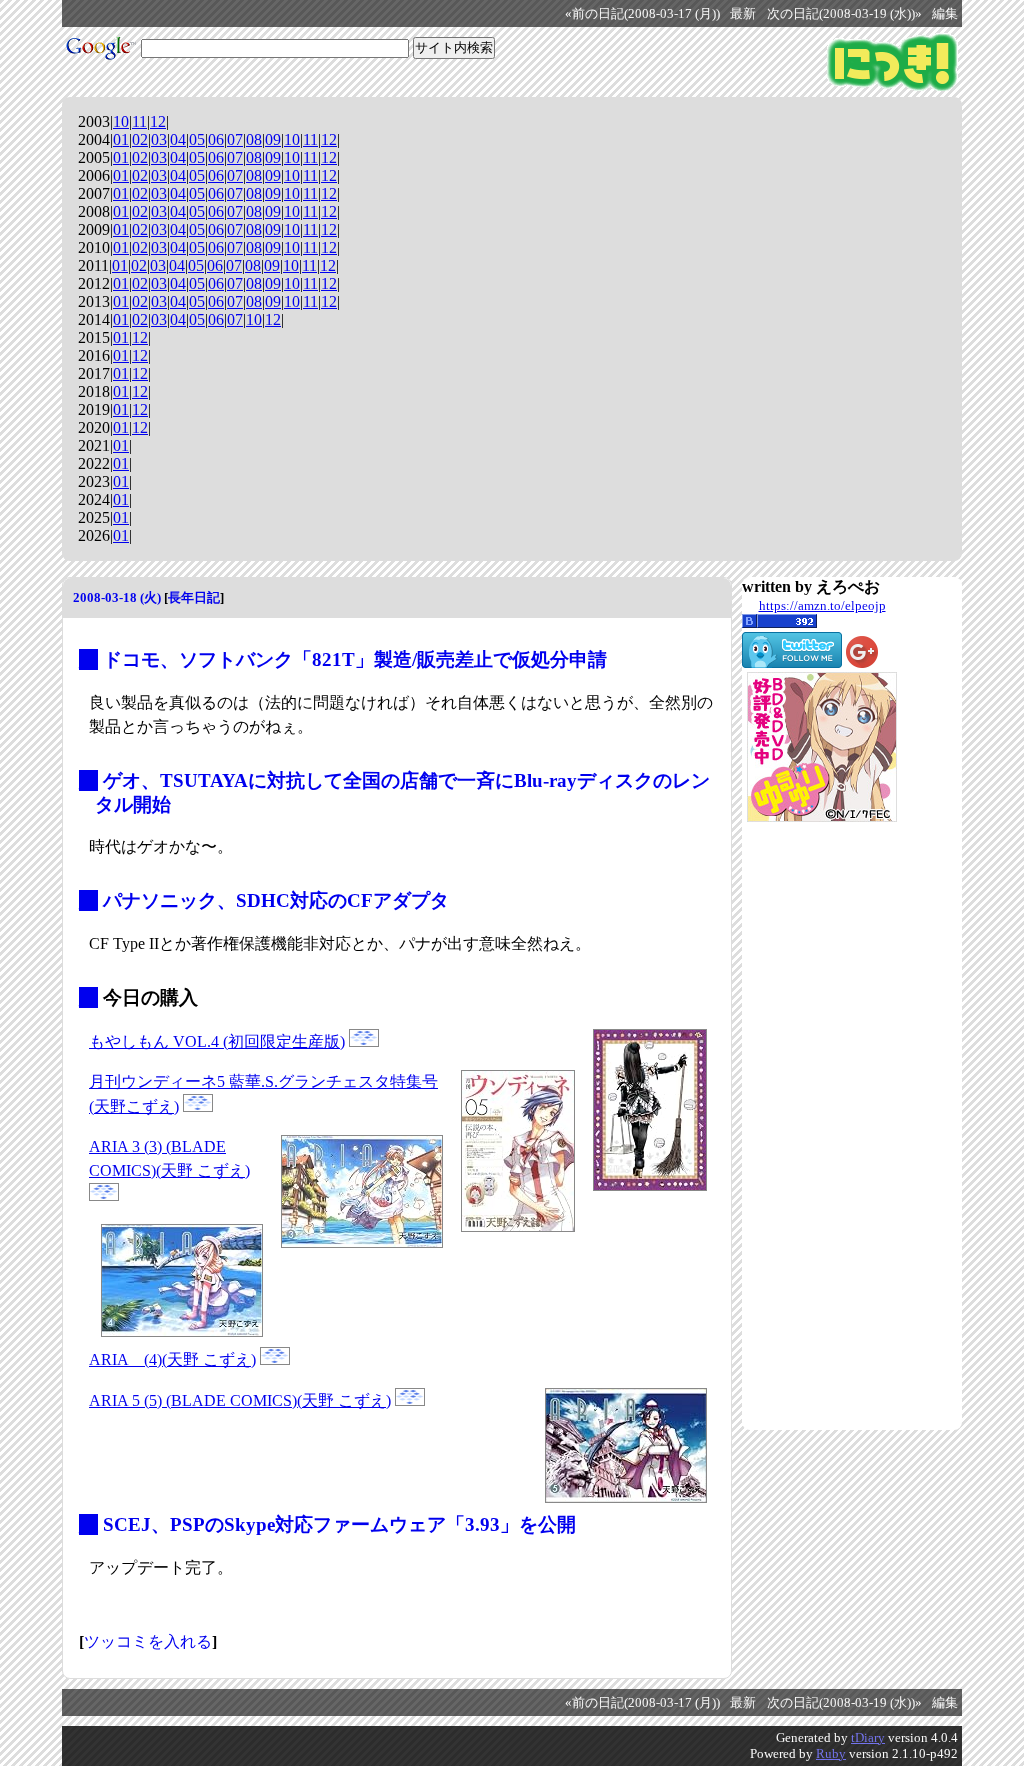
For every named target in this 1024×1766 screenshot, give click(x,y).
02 (140, 139)
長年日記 (194, 597)
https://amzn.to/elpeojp (822, 605)
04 (178, 139)
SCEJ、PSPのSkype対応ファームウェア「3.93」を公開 (339, 1524)
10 (121, 121)
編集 (945, 14)
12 (158, 121)
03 (159, 139)
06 (216, 139)
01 (121, 139)
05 (197, 139)
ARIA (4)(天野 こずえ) (172, 1359)
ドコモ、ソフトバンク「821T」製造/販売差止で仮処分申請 (355, 659)
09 (273, 139)
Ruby (831, 1753)
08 (254, 139)
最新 (743, 14)
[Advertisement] (822, 1126)
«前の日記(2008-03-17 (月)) (642, 14)
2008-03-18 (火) (117, 597)
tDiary (868, 1737)
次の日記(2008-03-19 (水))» (844, 14)
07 (235, 139)
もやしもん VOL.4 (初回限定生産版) (217, 1041)
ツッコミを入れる (148, 1641)
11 (139, 121)
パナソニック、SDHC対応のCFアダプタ (276, 900)
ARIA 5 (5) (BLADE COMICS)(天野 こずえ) (240, 1400)
